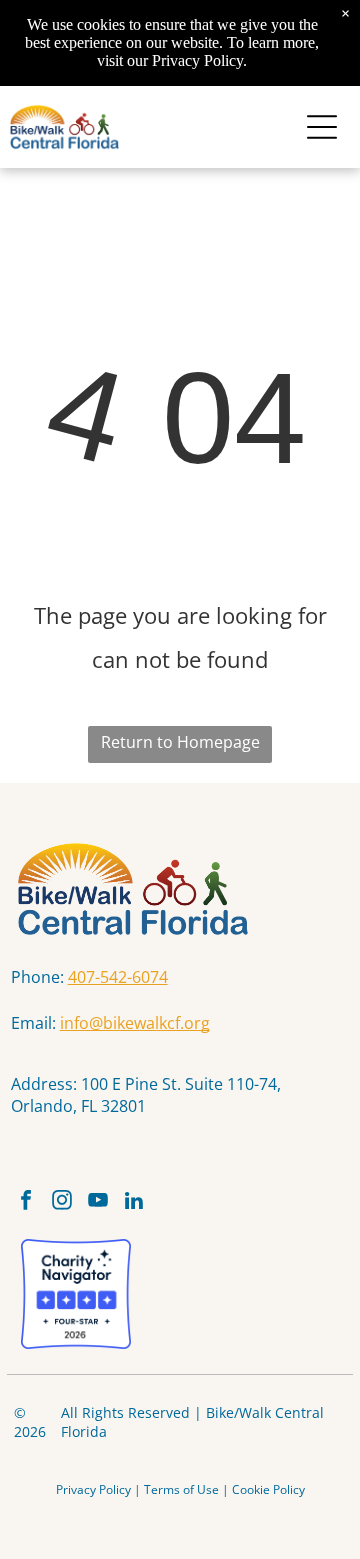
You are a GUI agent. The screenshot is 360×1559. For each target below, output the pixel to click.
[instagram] (62, 1203)
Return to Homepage (180, 742)
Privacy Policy (93, 1489)
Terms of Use (181, 1489)
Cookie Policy (268, 1489)
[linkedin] (134, 1203)
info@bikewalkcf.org (135, 1023)
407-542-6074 (118, 977)
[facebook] (26, 1203)
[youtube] (98, 1203)
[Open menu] (322, 127)
